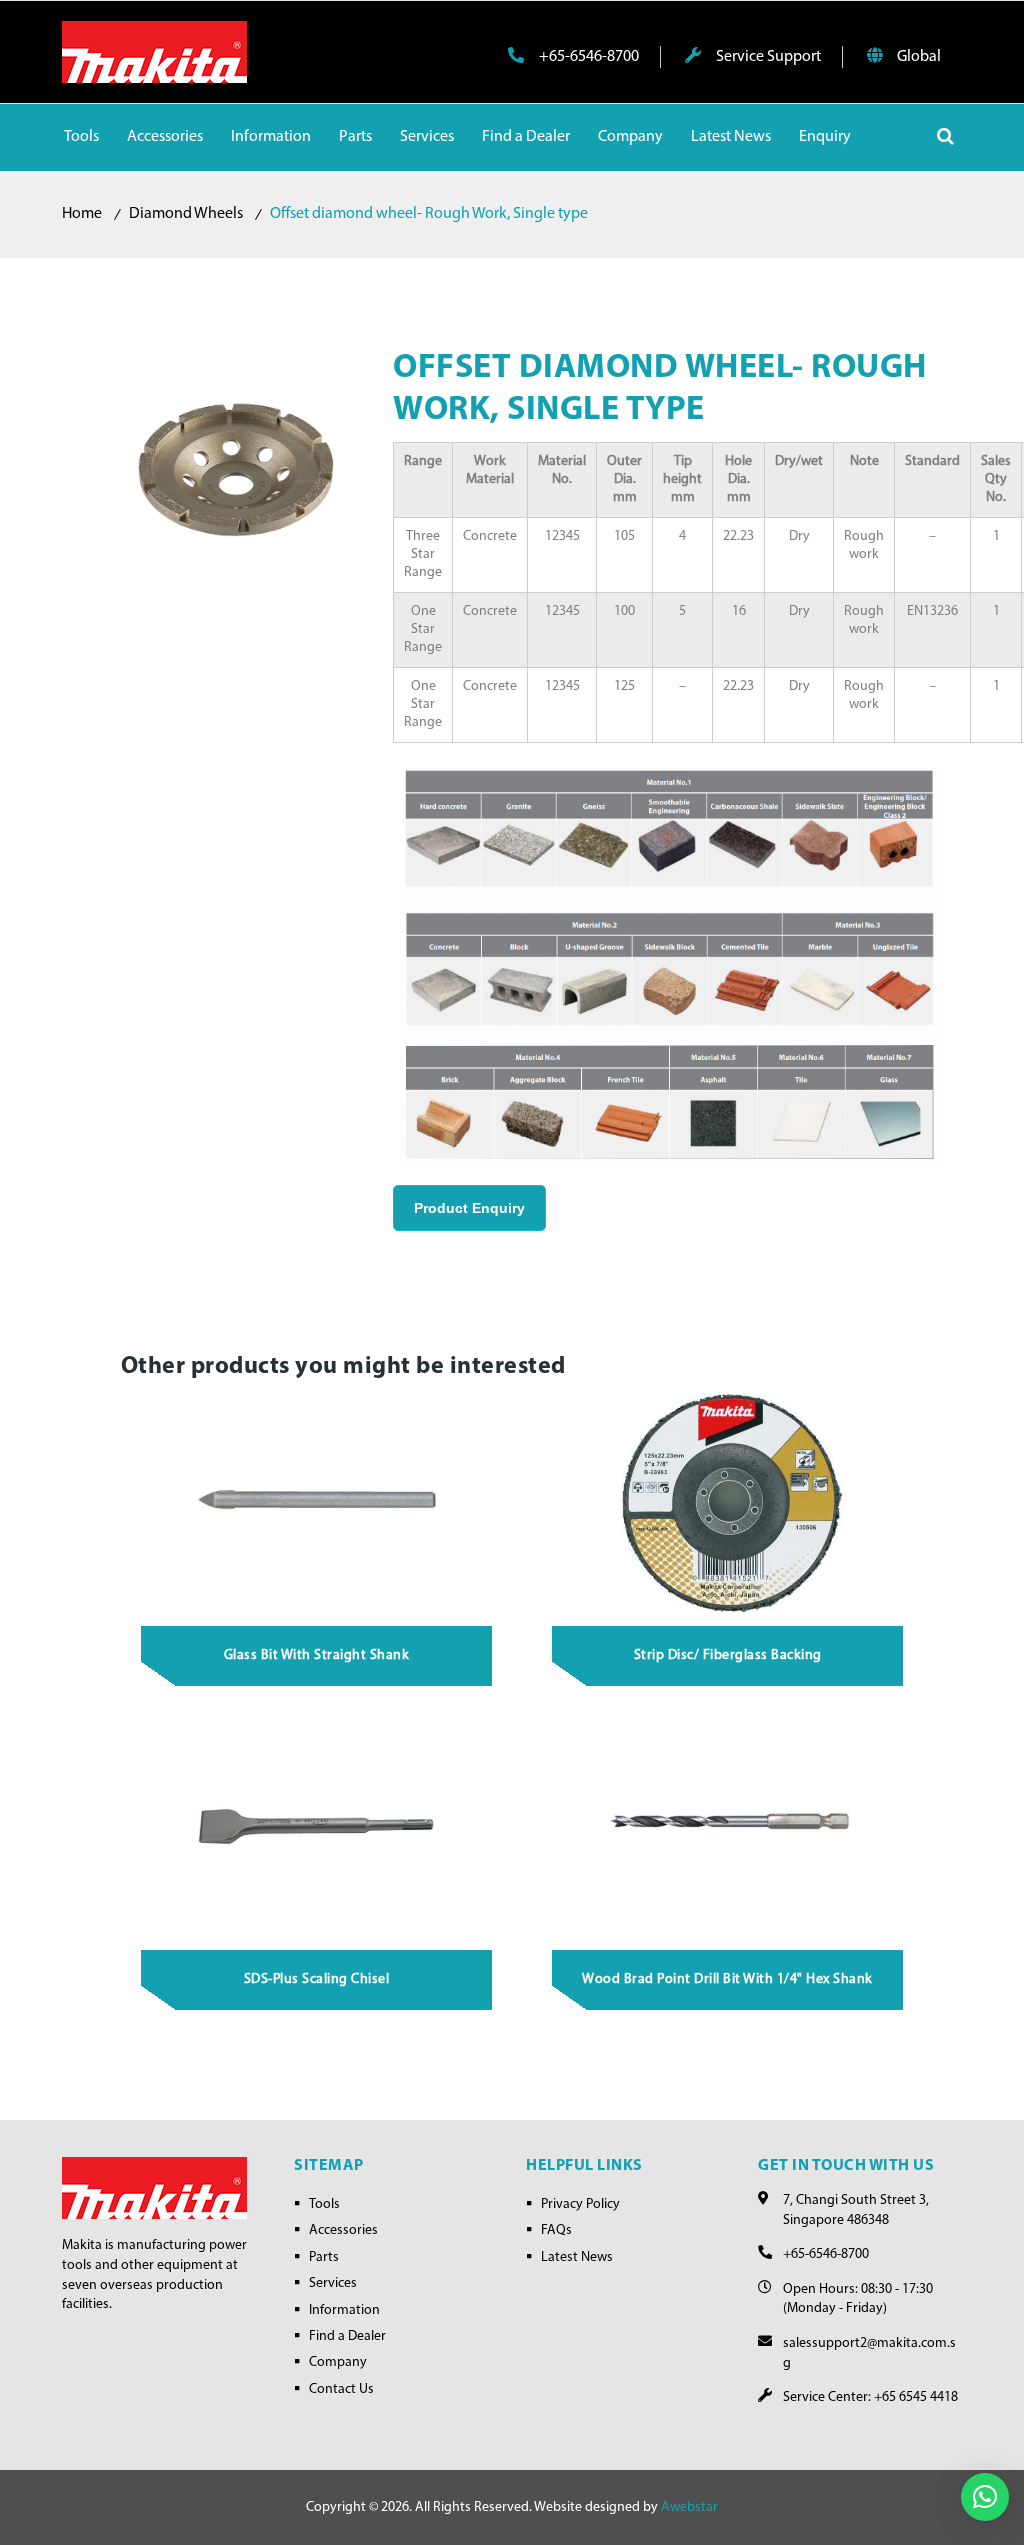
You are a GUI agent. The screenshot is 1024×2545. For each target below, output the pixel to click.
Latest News (577, 2257)
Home (82, 214)
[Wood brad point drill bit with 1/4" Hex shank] (728, 1826)
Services (333, 2283)
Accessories (343, 2230)
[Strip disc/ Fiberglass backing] (728, 1502)
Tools (324, 2204)
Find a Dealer (347, 2336)
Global (917, 57)
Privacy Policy (580, 2204)
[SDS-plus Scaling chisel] (317, 1826)
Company (338, 2362)
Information (344, 2310)
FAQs (556, 2230)
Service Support (767, 57)
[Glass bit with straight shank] (317, 1502)
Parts (324, 2257)
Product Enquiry (469, 1208)
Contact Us (341, 2389)
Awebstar (689, 2507)
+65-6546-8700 (587, 57)
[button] (985, 2497)
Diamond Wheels (186, 214)
